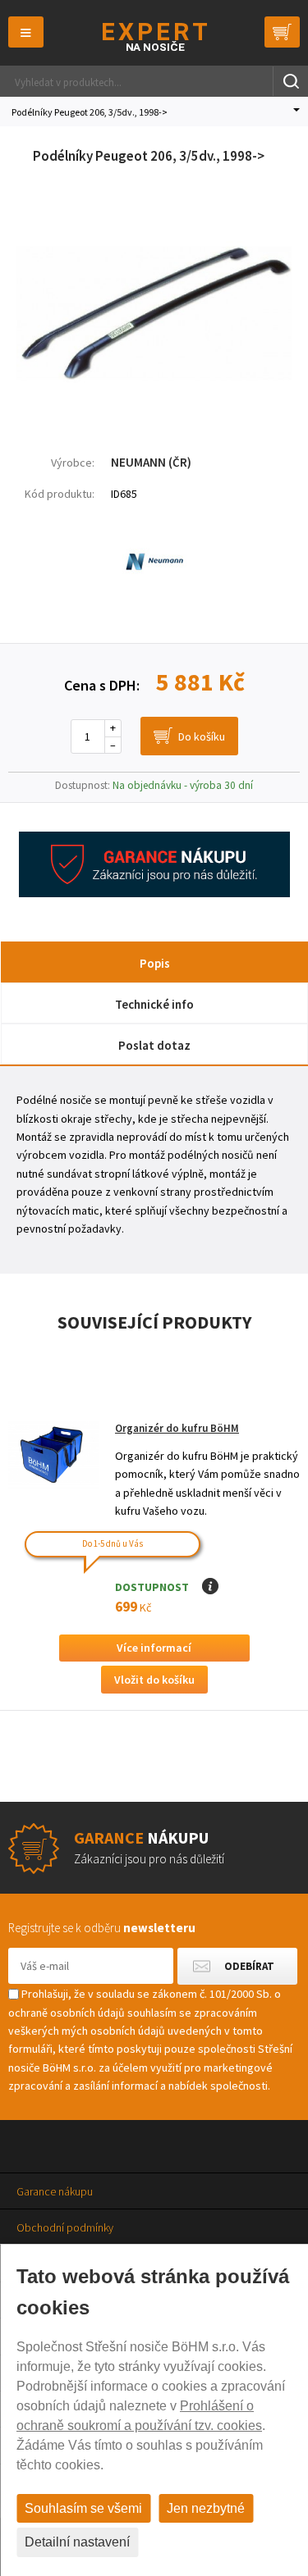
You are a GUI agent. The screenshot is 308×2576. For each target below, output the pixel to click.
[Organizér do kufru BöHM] (53, 1455)
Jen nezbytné (206, 2508)
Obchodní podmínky (65, 2227)
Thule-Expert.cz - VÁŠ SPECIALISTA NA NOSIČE (154, 36)
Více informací (154, 1648)
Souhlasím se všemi (83, 2508)
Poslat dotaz (154, 1045)
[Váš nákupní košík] (282, 32)
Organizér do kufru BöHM (177, 1428)
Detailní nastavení (77, 2542)
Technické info (154, 1004)
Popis (155, 963)
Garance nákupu (55, 2191)
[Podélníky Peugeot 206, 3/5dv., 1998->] (154, 413)
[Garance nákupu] (154, 893)
